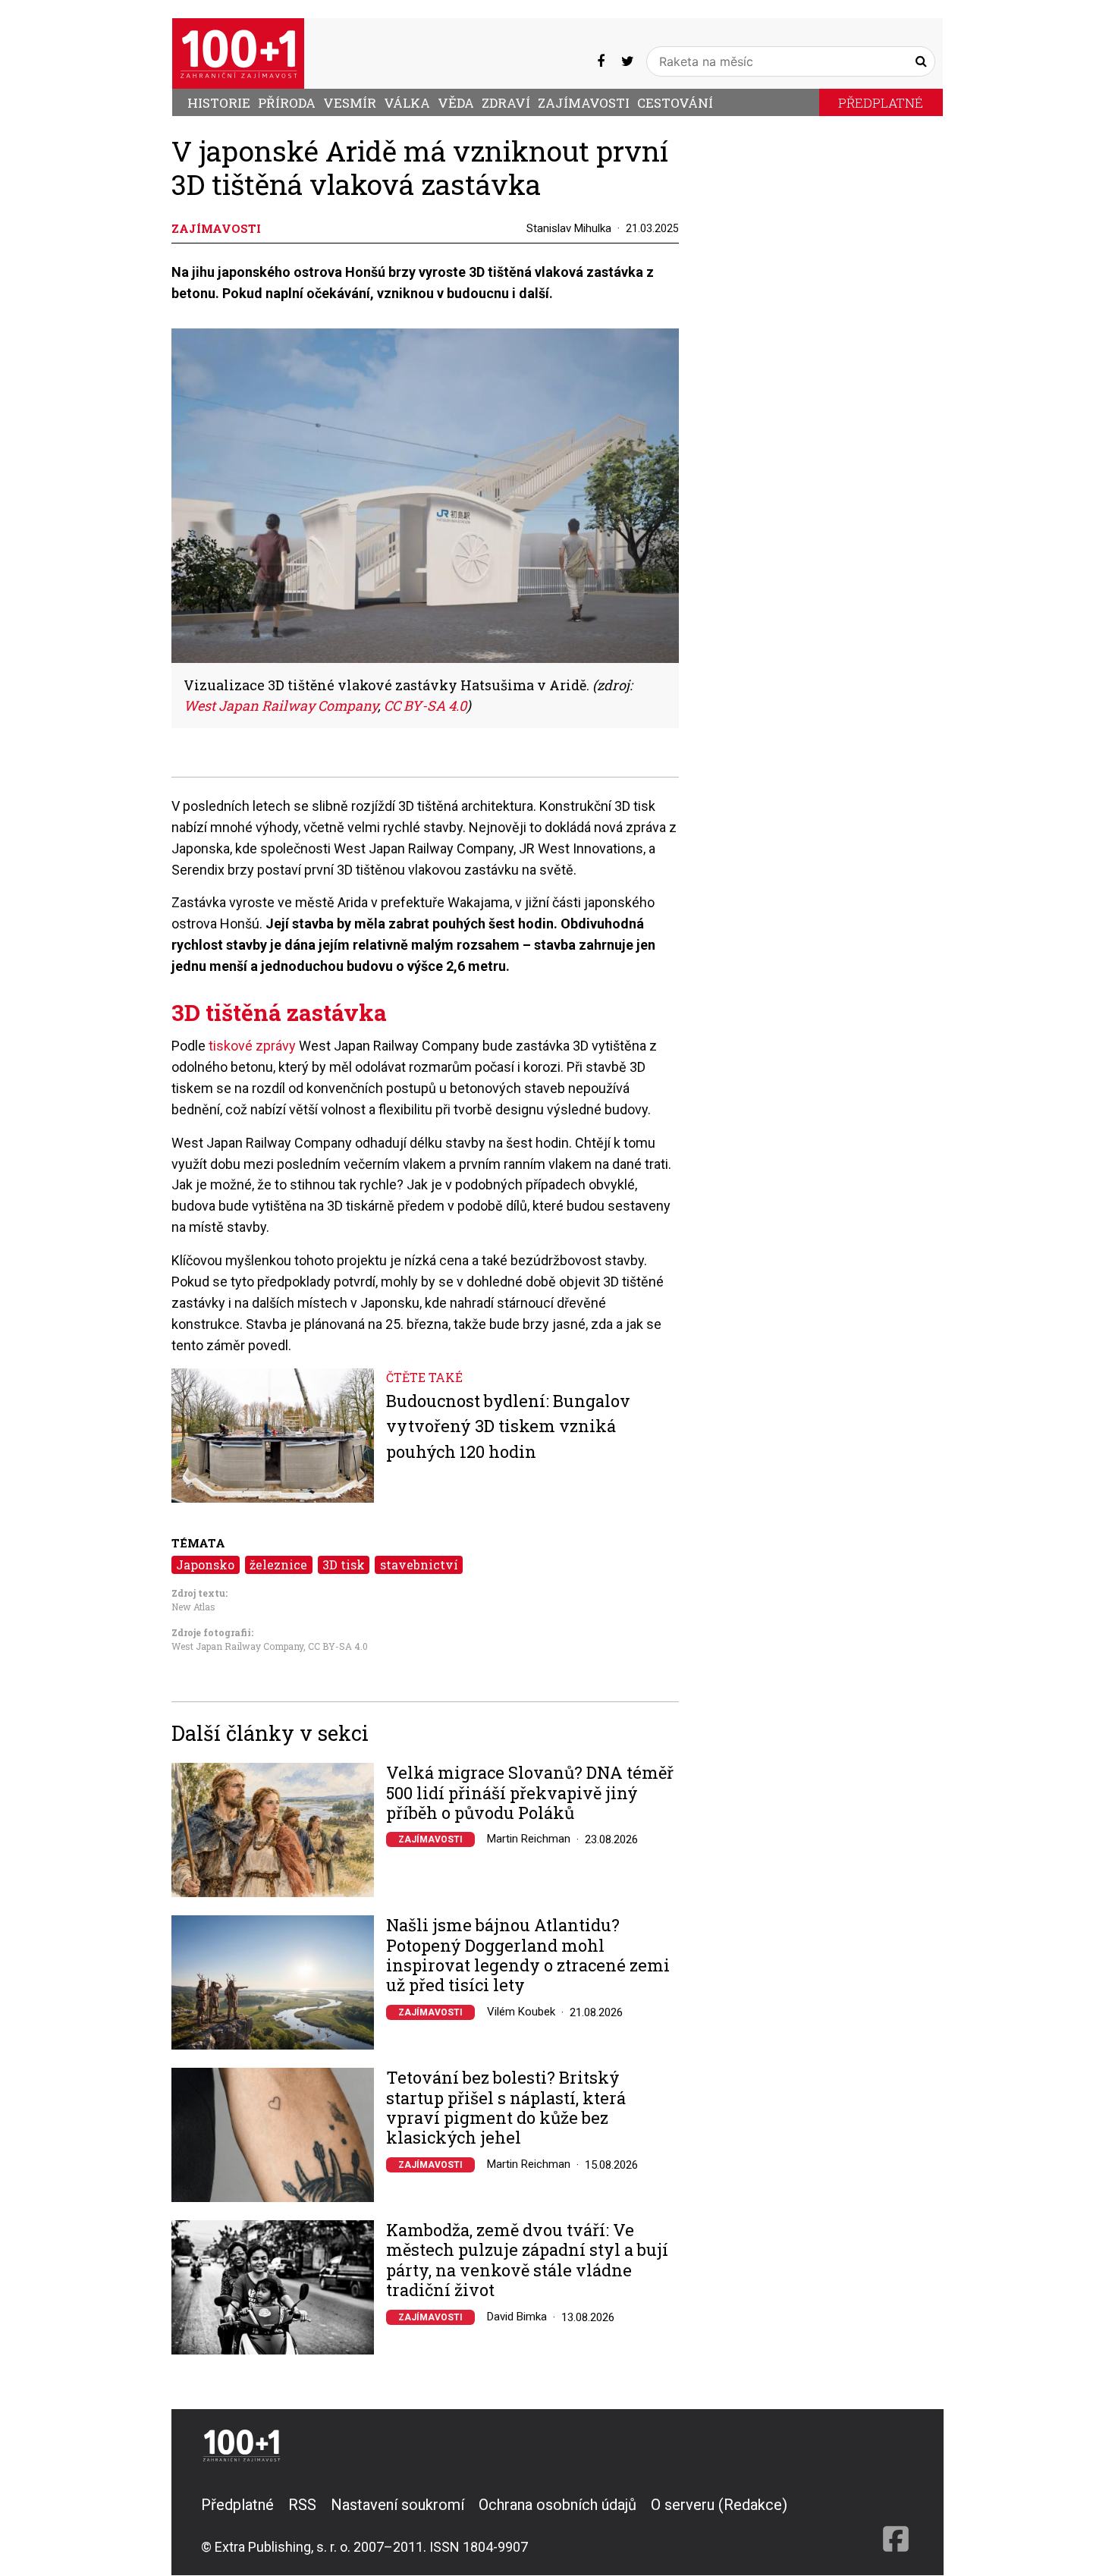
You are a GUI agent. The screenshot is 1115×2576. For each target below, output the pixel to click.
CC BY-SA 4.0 (338, 1646)
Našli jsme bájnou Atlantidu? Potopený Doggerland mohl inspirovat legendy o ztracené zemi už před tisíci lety (528, 1956)
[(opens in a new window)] (601, 61)
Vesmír (350, 103)
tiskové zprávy (252, 1046)
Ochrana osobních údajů (557, 2505)
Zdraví (506, 103)
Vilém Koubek (521, 2012)
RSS (302, 2505)
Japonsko (205, 1564)
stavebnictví (419, 1564)
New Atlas (193, 1607)
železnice (278, 1564)
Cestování (675, 103)
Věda (456, 103)
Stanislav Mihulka (569, 228)
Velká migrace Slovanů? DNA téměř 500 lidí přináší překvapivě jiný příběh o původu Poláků (530, 1793)
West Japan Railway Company (237, 1646)
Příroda (287, 103)
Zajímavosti (584, 103)
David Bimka (517, 2317)
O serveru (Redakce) (719, 2505)
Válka (407, 103)
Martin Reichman (529, 1839)
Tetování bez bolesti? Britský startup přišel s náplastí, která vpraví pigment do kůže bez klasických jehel (506, 2108)
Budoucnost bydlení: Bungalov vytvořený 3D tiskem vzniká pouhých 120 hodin (508, 1426)
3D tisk (344, 1564)
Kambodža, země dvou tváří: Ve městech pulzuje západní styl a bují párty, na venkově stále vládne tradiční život (527, 2260)
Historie (219, 103)
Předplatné (881, 103)
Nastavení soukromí (397, 2505)
